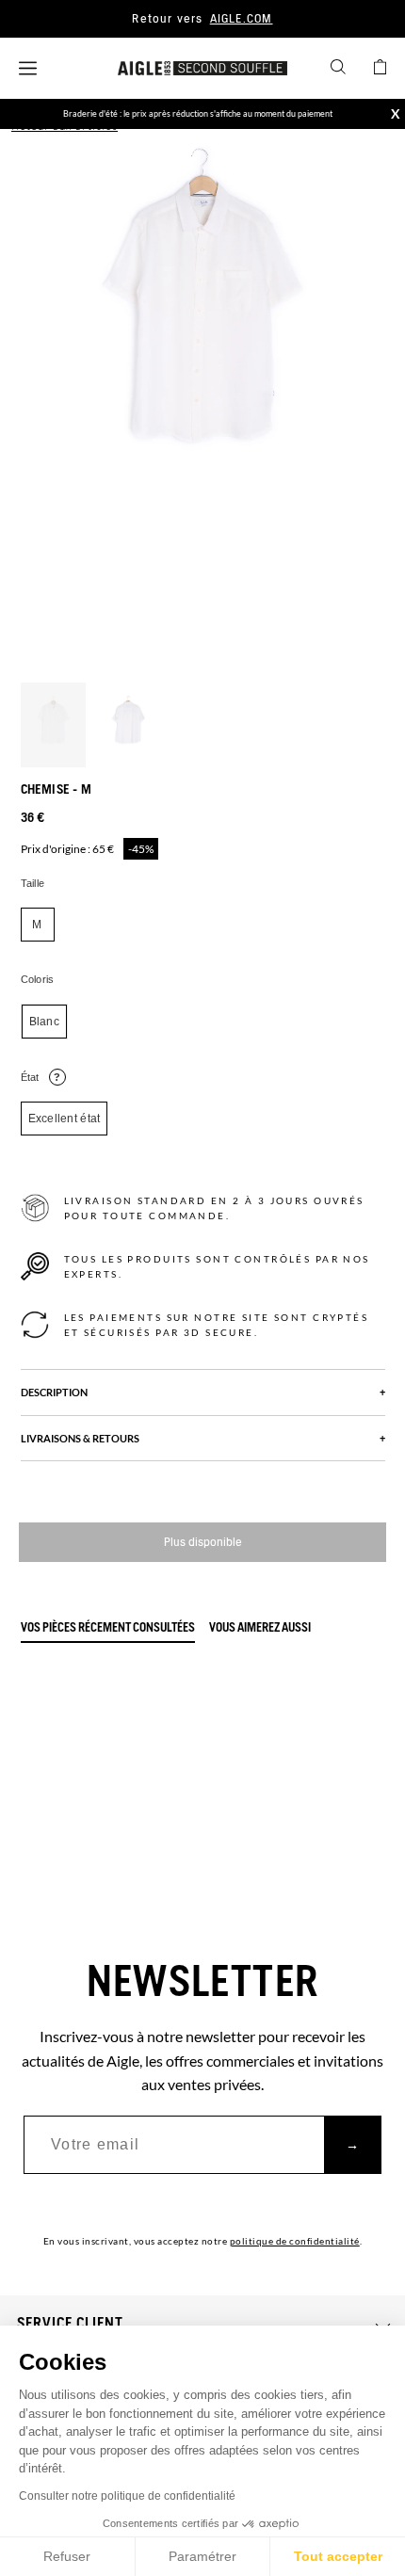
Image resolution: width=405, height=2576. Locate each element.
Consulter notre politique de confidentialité (127, 2496)
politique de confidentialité (295, 2241)
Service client (70, 2324)
